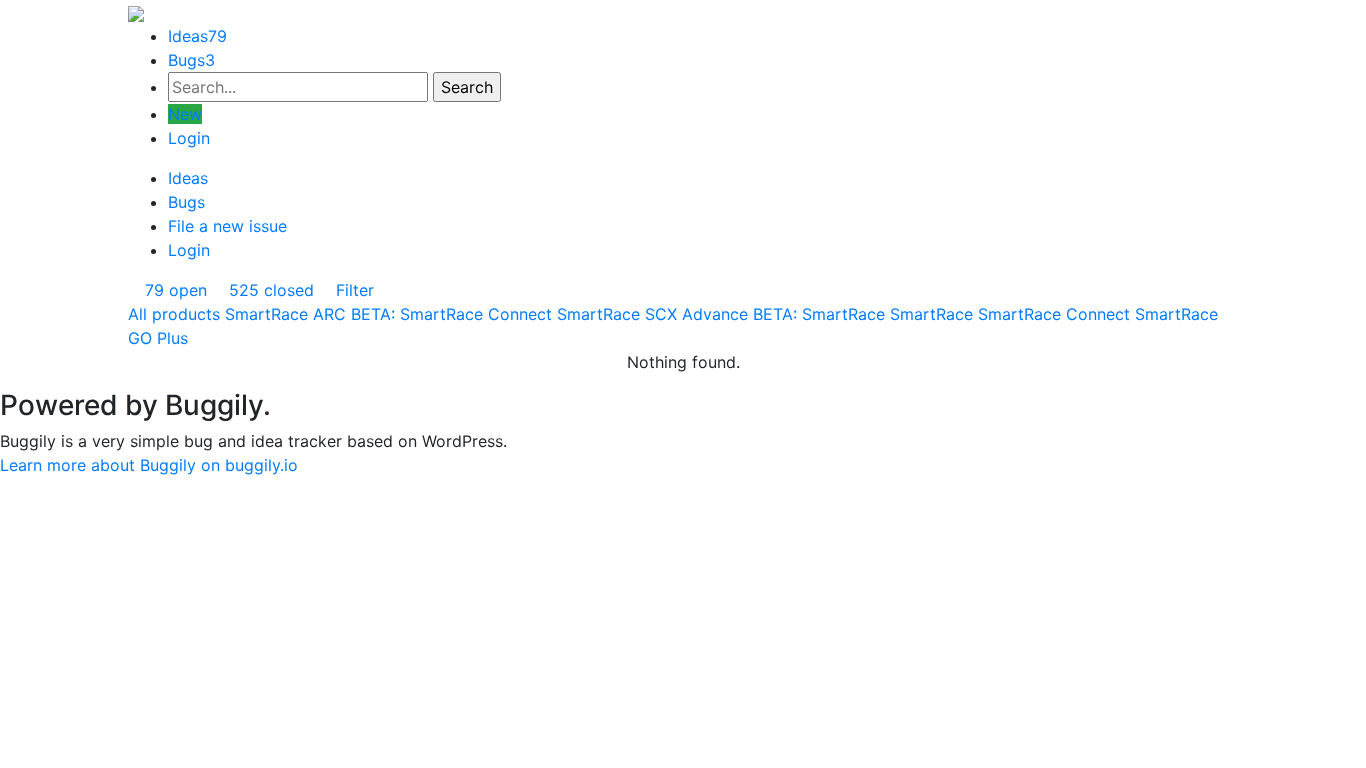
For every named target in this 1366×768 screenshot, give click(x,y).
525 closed (269, 290)
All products (174, 314)
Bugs (191, 60)
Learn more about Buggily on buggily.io (149, 465)
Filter (352, 290)
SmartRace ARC (285, 314)
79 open (173, 290)
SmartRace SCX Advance (652, 314)
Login (189, 138)
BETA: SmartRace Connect (451, 314)
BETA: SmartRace (819, 314)
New (185, 114)
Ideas (197, 36)
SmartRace (931, 314)
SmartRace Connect (1054, 314)
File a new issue (227, 226)
